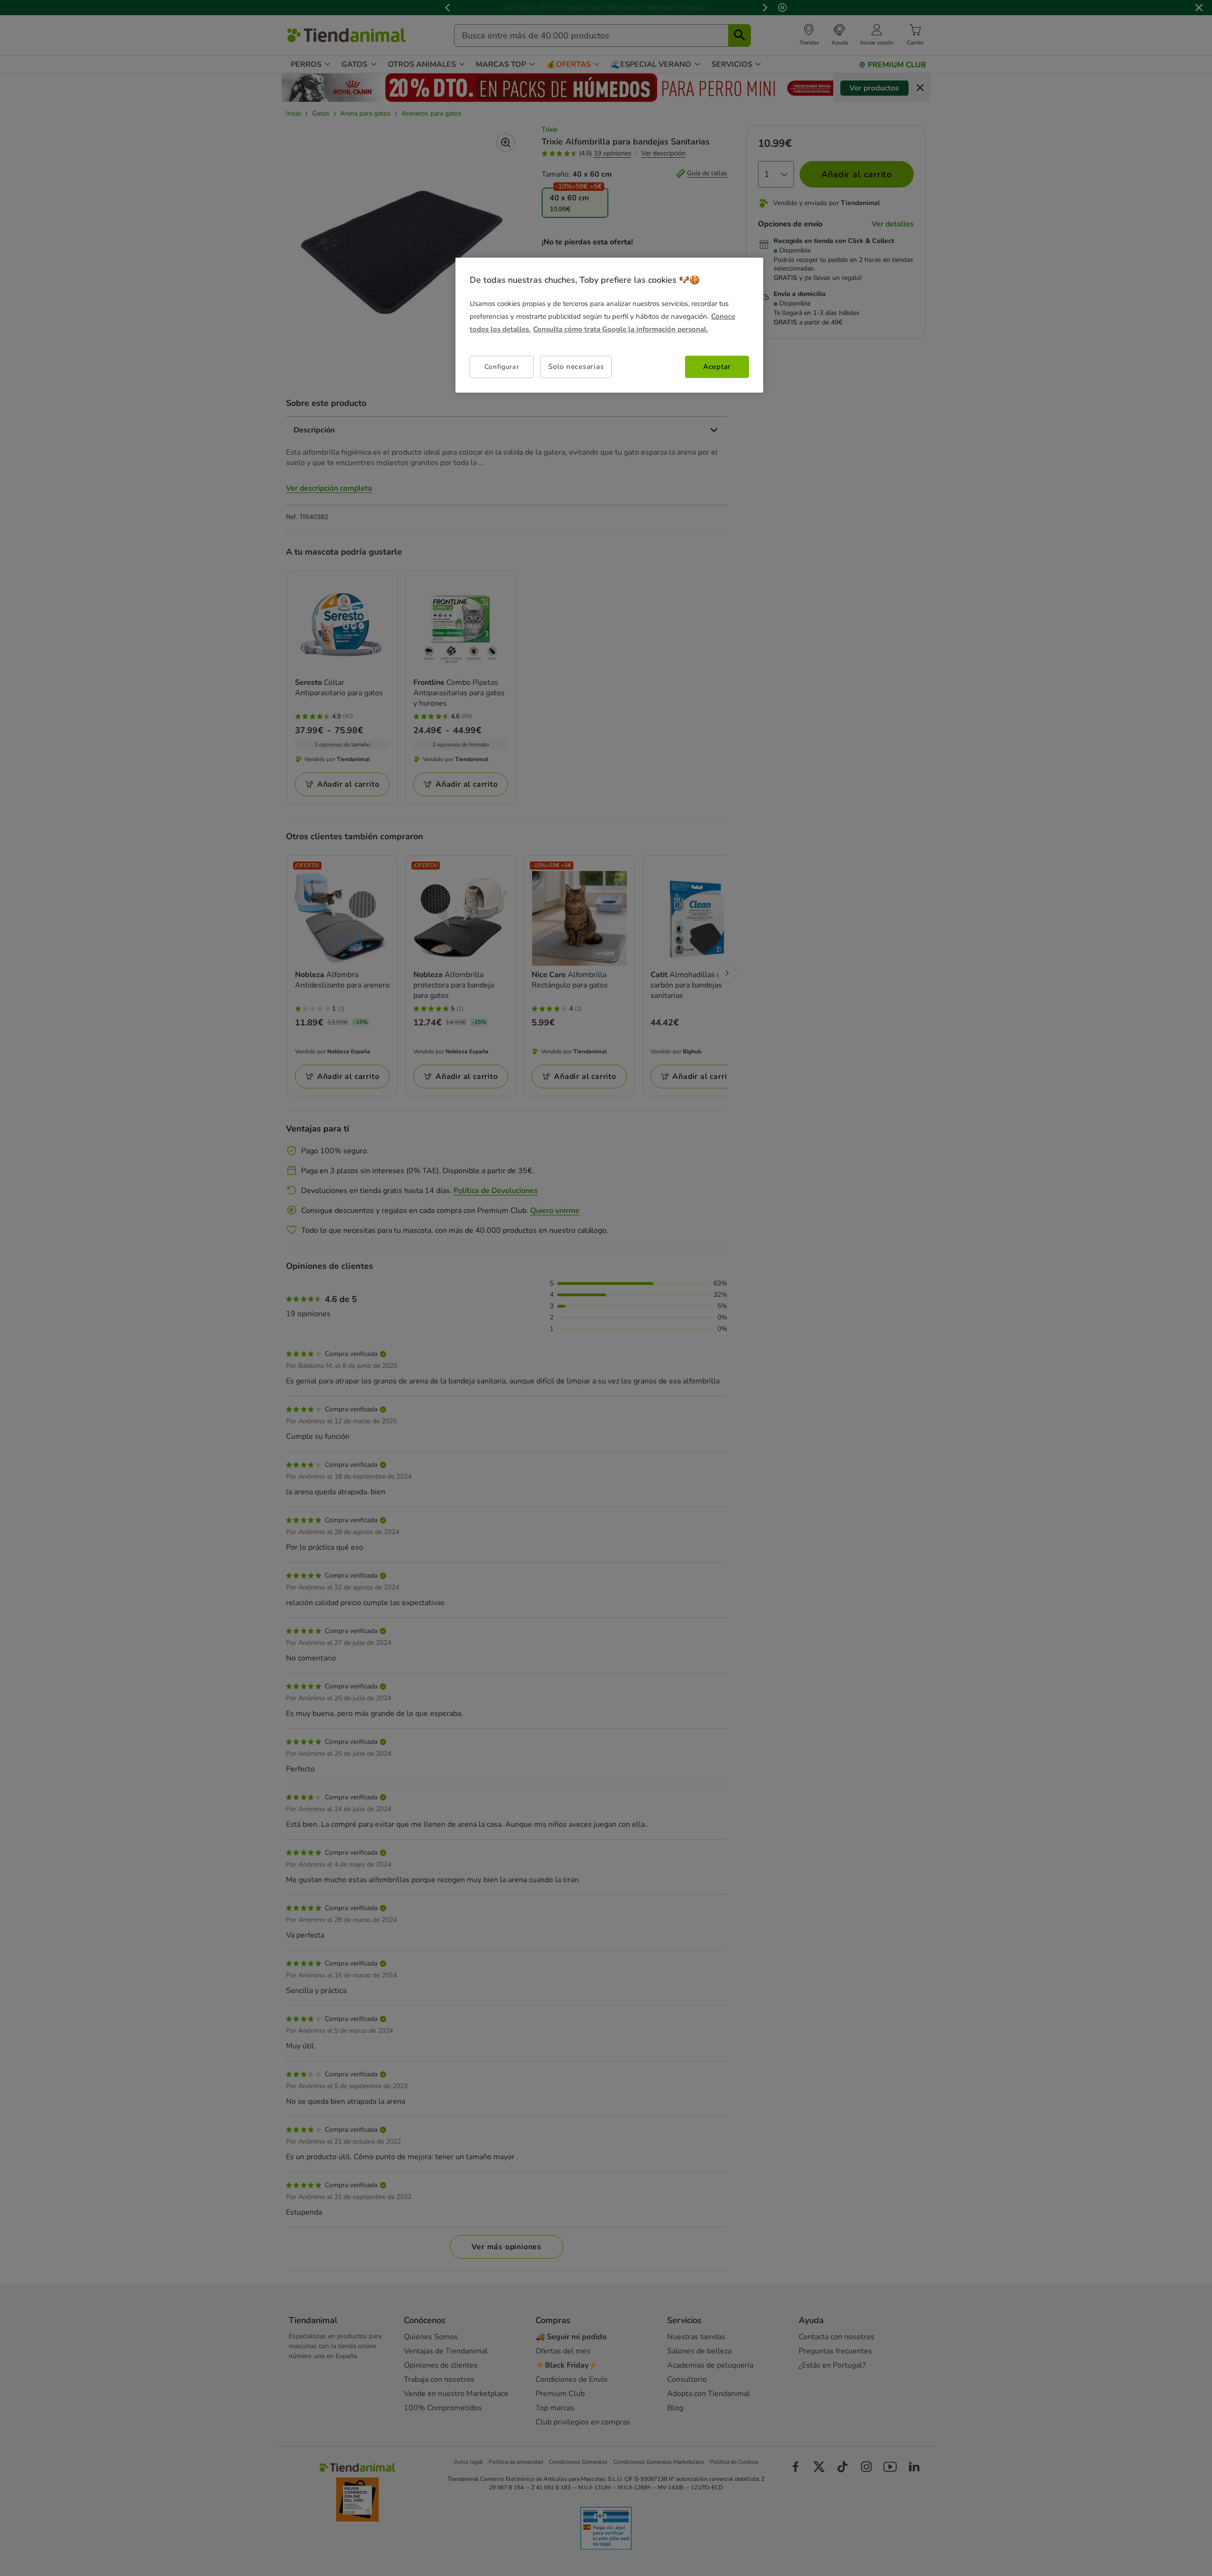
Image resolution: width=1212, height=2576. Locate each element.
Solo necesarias (576, 367)
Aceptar (717, 367)
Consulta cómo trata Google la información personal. (621, 329)
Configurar (502, 367)
